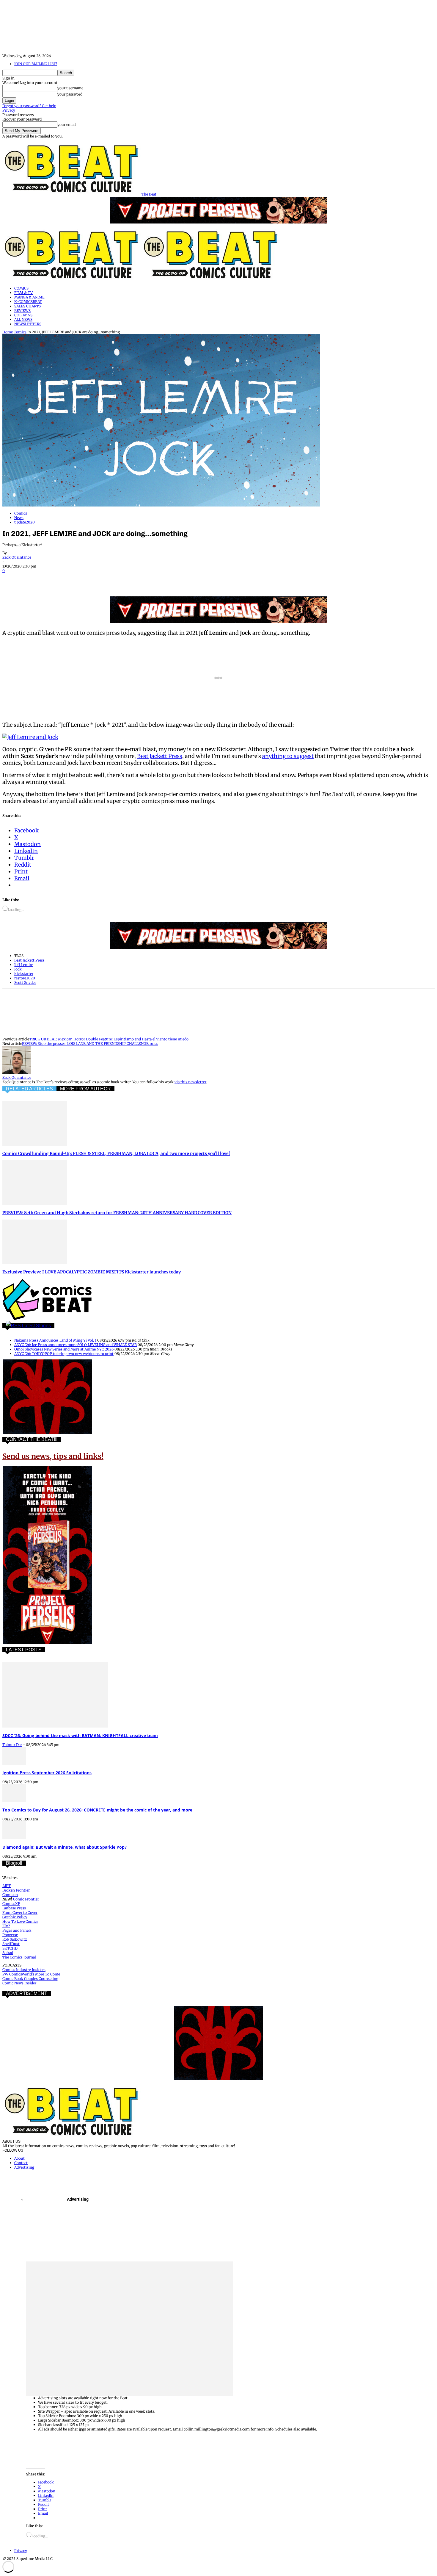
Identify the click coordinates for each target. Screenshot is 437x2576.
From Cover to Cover (20, 1913)
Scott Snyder (25, 983)
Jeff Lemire (24, 965)
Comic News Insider (19, 1983)
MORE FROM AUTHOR (85, 1089)
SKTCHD (10, 1948)
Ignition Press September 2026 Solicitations (47, 1773)
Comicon (10, 1895)
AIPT (7, 1886)
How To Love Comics (20, 1921)
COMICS (21, 288)
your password (70, 94)
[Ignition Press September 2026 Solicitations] (14, 1763)
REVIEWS (22, 311)
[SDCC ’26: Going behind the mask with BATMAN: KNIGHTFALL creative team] (55, 1726)
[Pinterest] (55, 579)
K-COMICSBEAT (28, 302)
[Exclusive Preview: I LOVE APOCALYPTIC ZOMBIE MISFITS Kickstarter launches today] (35, 1263)
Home (8, 332)
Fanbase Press (14, 1908)
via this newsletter (190, 1082)
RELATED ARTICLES (29, 1089)
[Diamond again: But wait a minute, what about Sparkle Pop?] (14, 1838)
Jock (18, 969)
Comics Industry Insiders (24, 1970)
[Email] (119, 579)
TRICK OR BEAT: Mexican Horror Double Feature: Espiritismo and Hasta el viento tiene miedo (109, 1039)
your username (70, 88)
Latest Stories (36, 1326)
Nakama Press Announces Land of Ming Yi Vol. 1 (55, 1340)
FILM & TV (23, 293)
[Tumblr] (140, 579)
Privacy (9, 110)
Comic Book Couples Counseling (30, 1979)
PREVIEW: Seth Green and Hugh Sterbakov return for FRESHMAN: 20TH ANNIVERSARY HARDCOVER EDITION (117, 1213)
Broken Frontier (16, 1890)
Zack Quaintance (17, 557)
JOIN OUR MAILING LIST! (36, 64)
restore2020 (25, 978)
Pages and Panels (17, 1930)
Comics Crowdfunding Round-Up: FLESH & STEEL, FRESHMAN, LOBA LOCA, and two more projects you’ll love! (116, 1153)
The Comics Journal (20, 1957)
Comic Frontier (26, 1899)
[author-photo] (17, 1073)
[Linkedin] (76, 579)
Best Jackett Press (160, 756)
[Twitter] (34, 579)
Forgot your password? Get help (29, 106)
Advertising (24, 2167)
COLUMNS (23, 315)
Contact (21, 2163)
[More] (162, 579)
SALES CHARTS (27, 306)
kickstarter (24, 974)
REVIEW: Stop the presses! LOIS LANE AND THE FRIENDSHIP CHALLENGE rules (90, 1044)
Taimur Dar (12, 1745)
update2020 (25, 522)
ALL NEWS (23, 319)
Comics (20, 332)
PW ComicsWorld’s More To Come (31, 1974)
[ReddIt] (98, 579)
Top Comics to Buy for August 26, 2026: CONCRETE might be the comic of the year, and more (97, 1810)
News (19, 518)
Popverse (10, 1935)
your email (67, 125)
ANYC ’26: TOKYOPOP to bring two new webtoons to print (64, 1354)
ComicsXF (11, 1904)
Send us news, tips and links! (53, 1456)
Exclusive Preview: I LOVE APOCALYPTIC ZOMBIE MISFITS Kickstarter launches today (92, 1272)
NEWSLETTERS (28, 324)
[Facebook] (12, 579)
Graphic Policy (15, 1917)
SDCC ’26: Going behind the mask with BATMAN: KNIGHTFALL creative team (80, 1735)
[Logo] (72, 280)
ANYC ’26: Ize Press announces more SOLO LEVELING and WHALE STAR (76, 1345)
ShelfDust (11, 1944)
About (19, 2158)
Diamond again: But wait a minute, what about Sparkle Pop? (65, 1847)
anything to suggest (288, 756)
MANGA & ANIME (29, 297)
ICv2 (6, 1926)
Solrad (8, 1953)
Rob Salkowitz (15, 1939)
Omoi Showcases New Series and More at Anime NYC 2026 (64, 1349)
